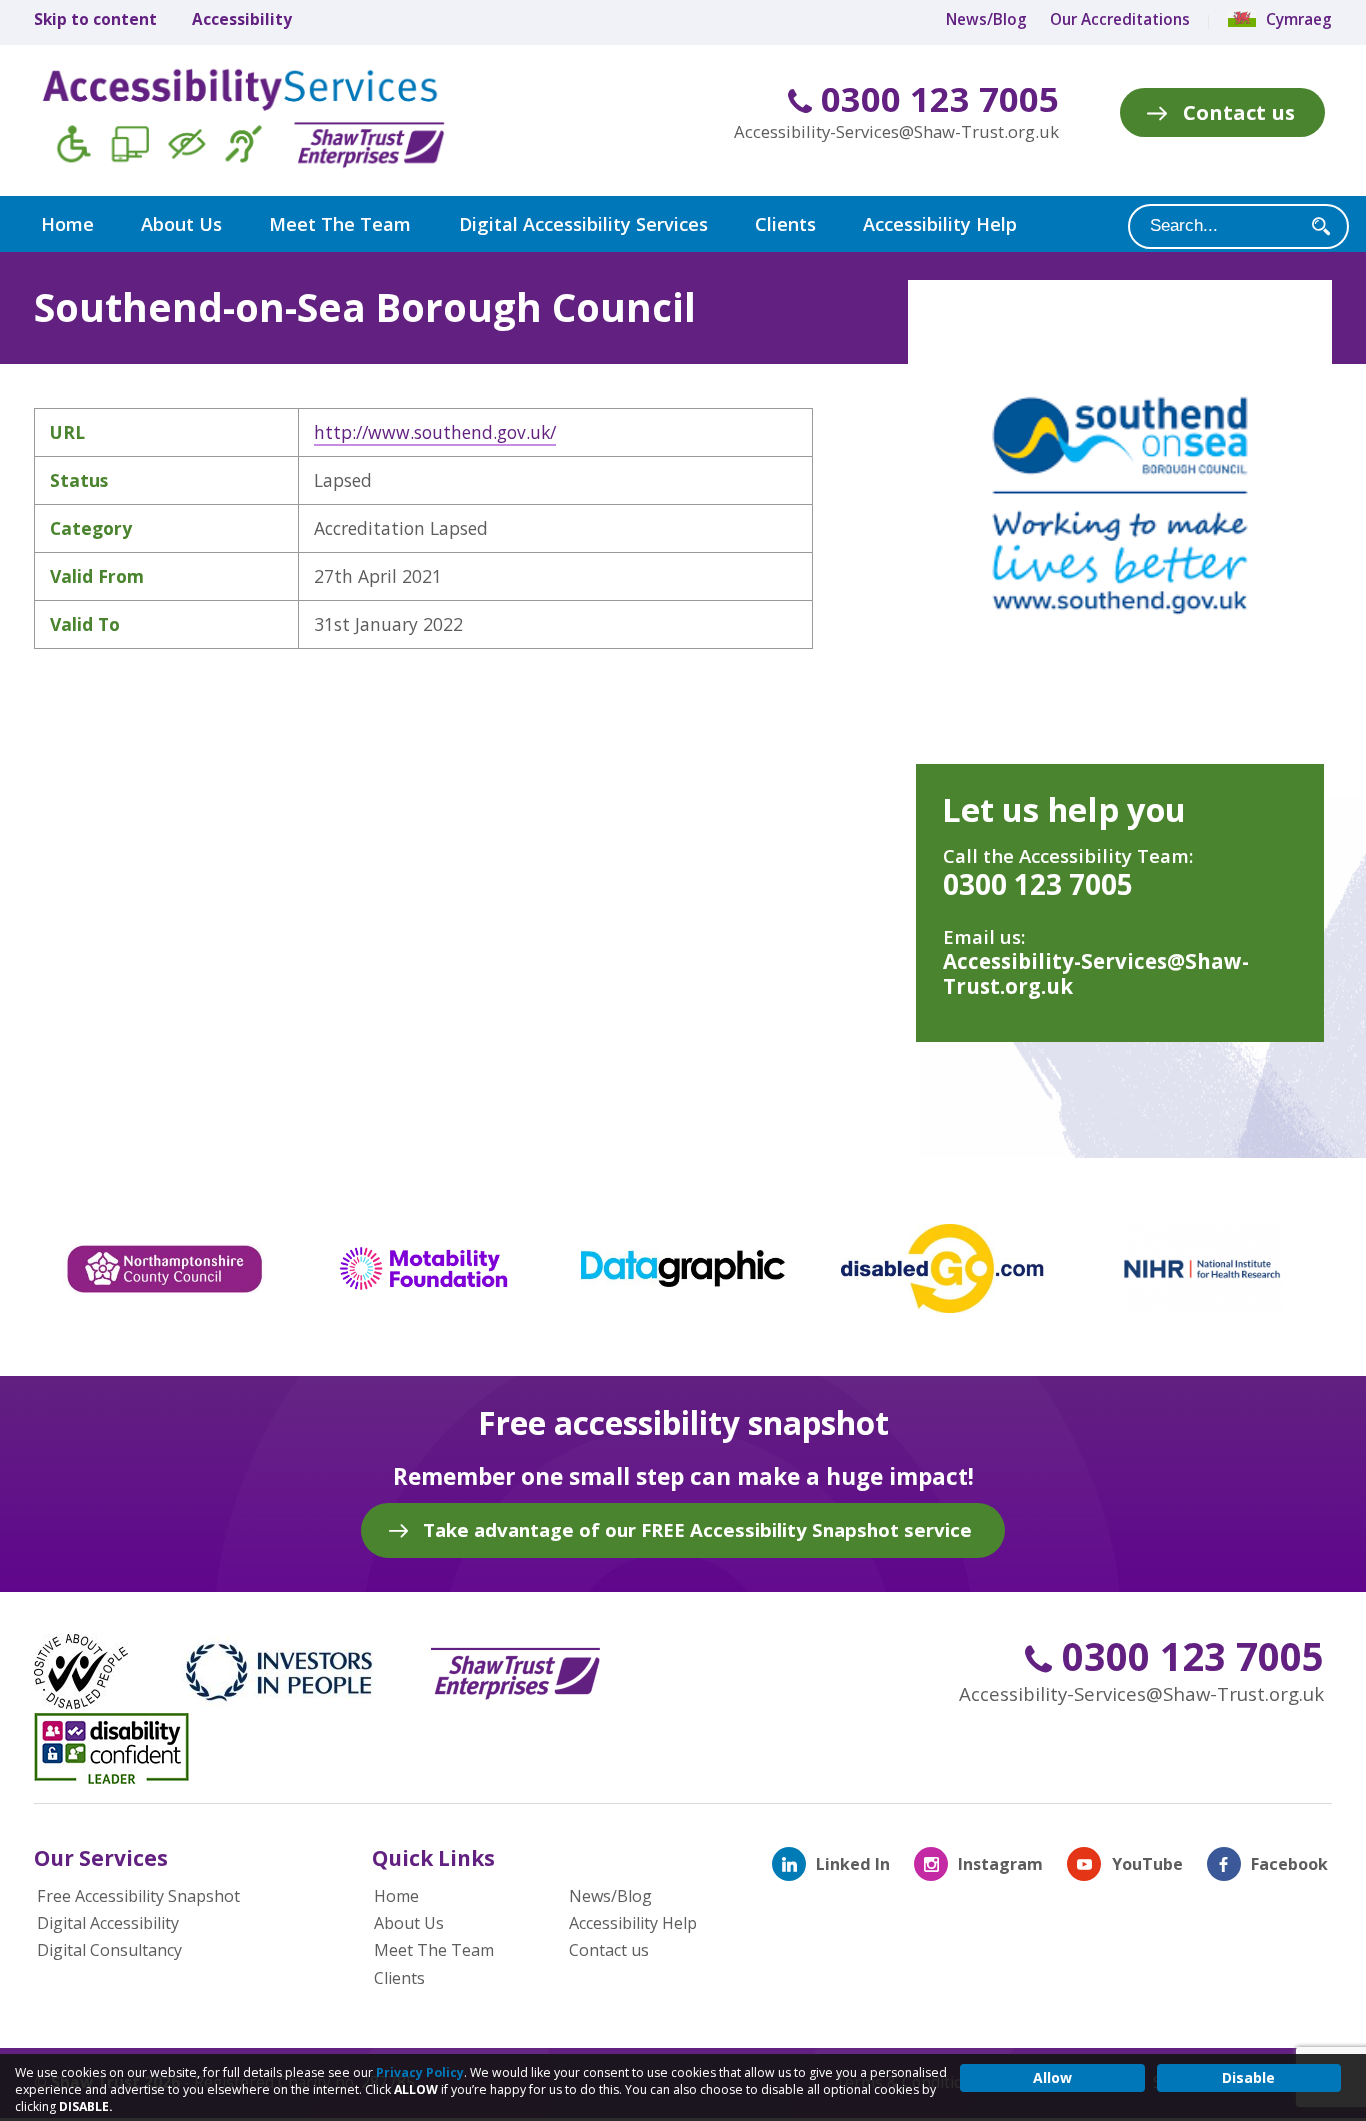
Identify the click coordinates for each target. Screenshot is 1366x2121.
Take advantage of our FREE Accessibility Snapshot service (697, 1529)
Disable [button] (1248, 2077)
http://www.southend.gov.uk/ (435, 432)
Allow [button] (1052, 2077)
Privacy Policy (420, 2072)
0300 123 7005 (935, 99)
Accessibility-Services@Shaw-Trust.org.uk (896, 131)
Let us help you (1064, 809)
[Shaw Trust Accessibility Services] (272, 121)
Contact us (1239, 112)
